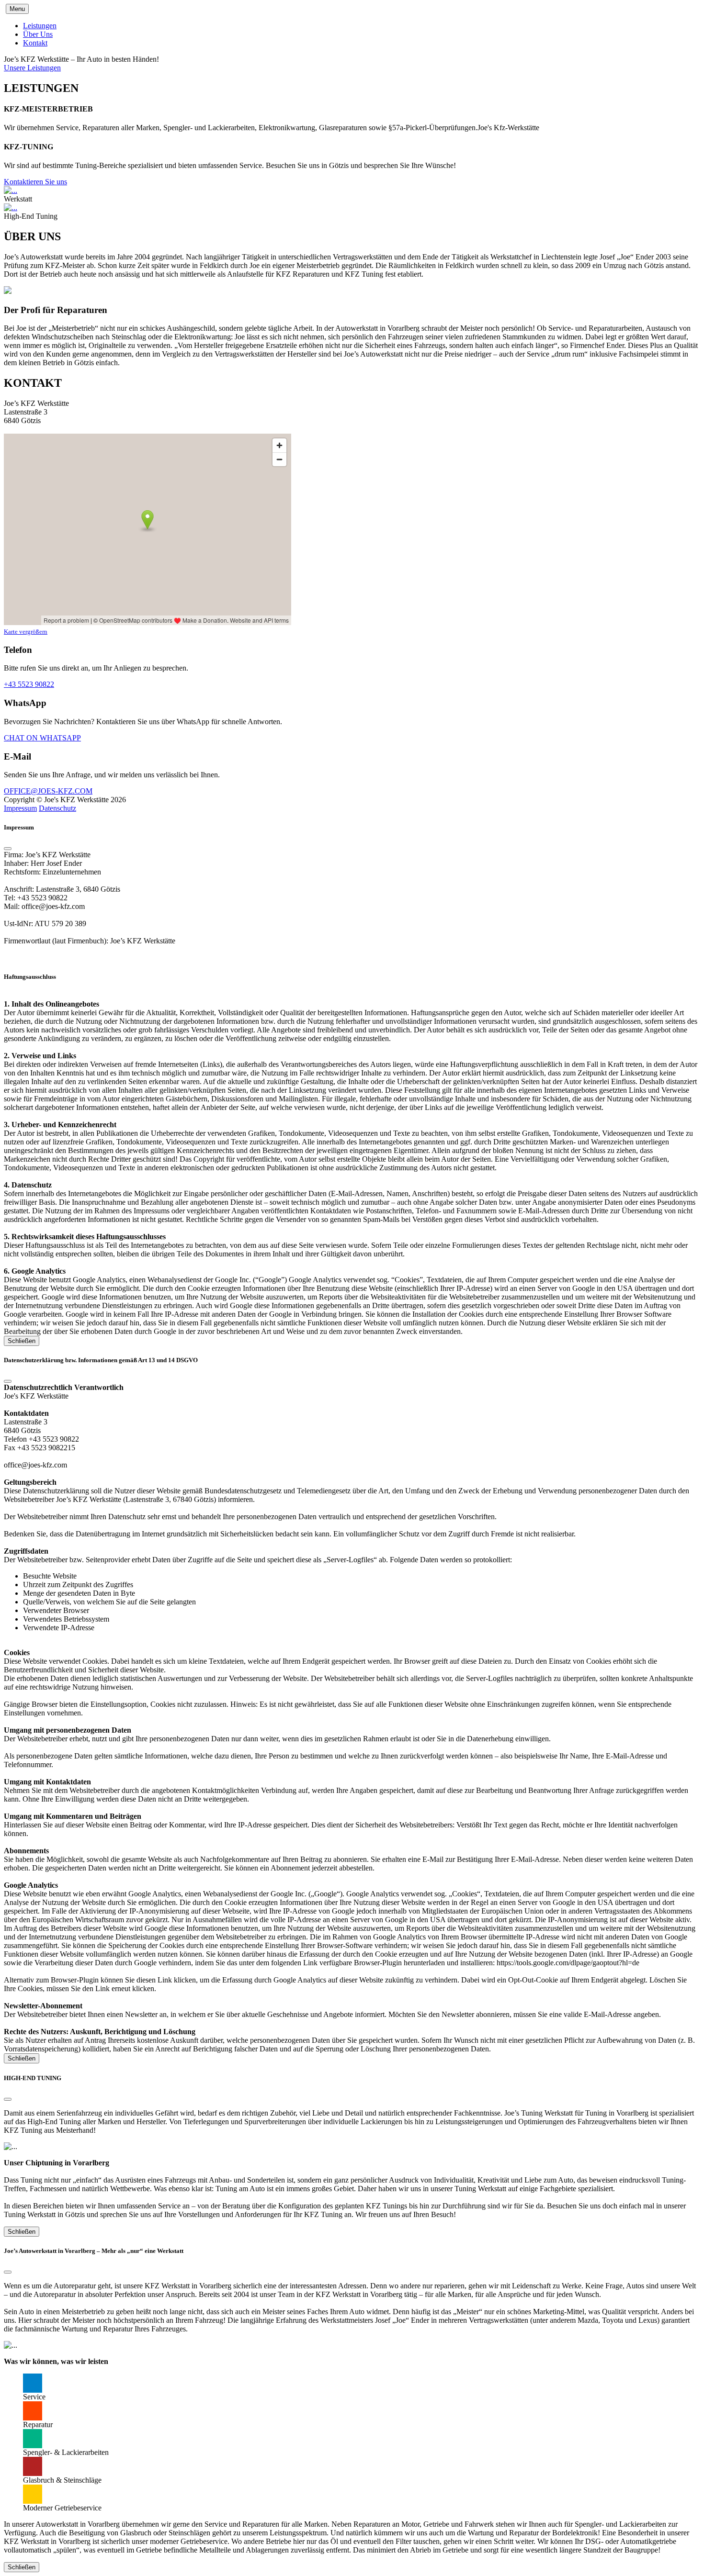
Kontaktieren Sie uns (35, 182)
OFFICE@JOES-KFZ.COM (48, 791)
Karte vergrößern (26, 632)
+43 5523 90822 (29, 684)
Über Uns (38, 34)
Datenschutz (57, 808)
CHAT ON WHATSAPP (42, 738)
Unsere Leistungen (32, 68)
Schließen (22, 1341)
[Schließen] (8, 849)
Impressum (20, 808)
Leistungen (40, 26)
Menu (17, 9)
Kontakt (35, 43)
